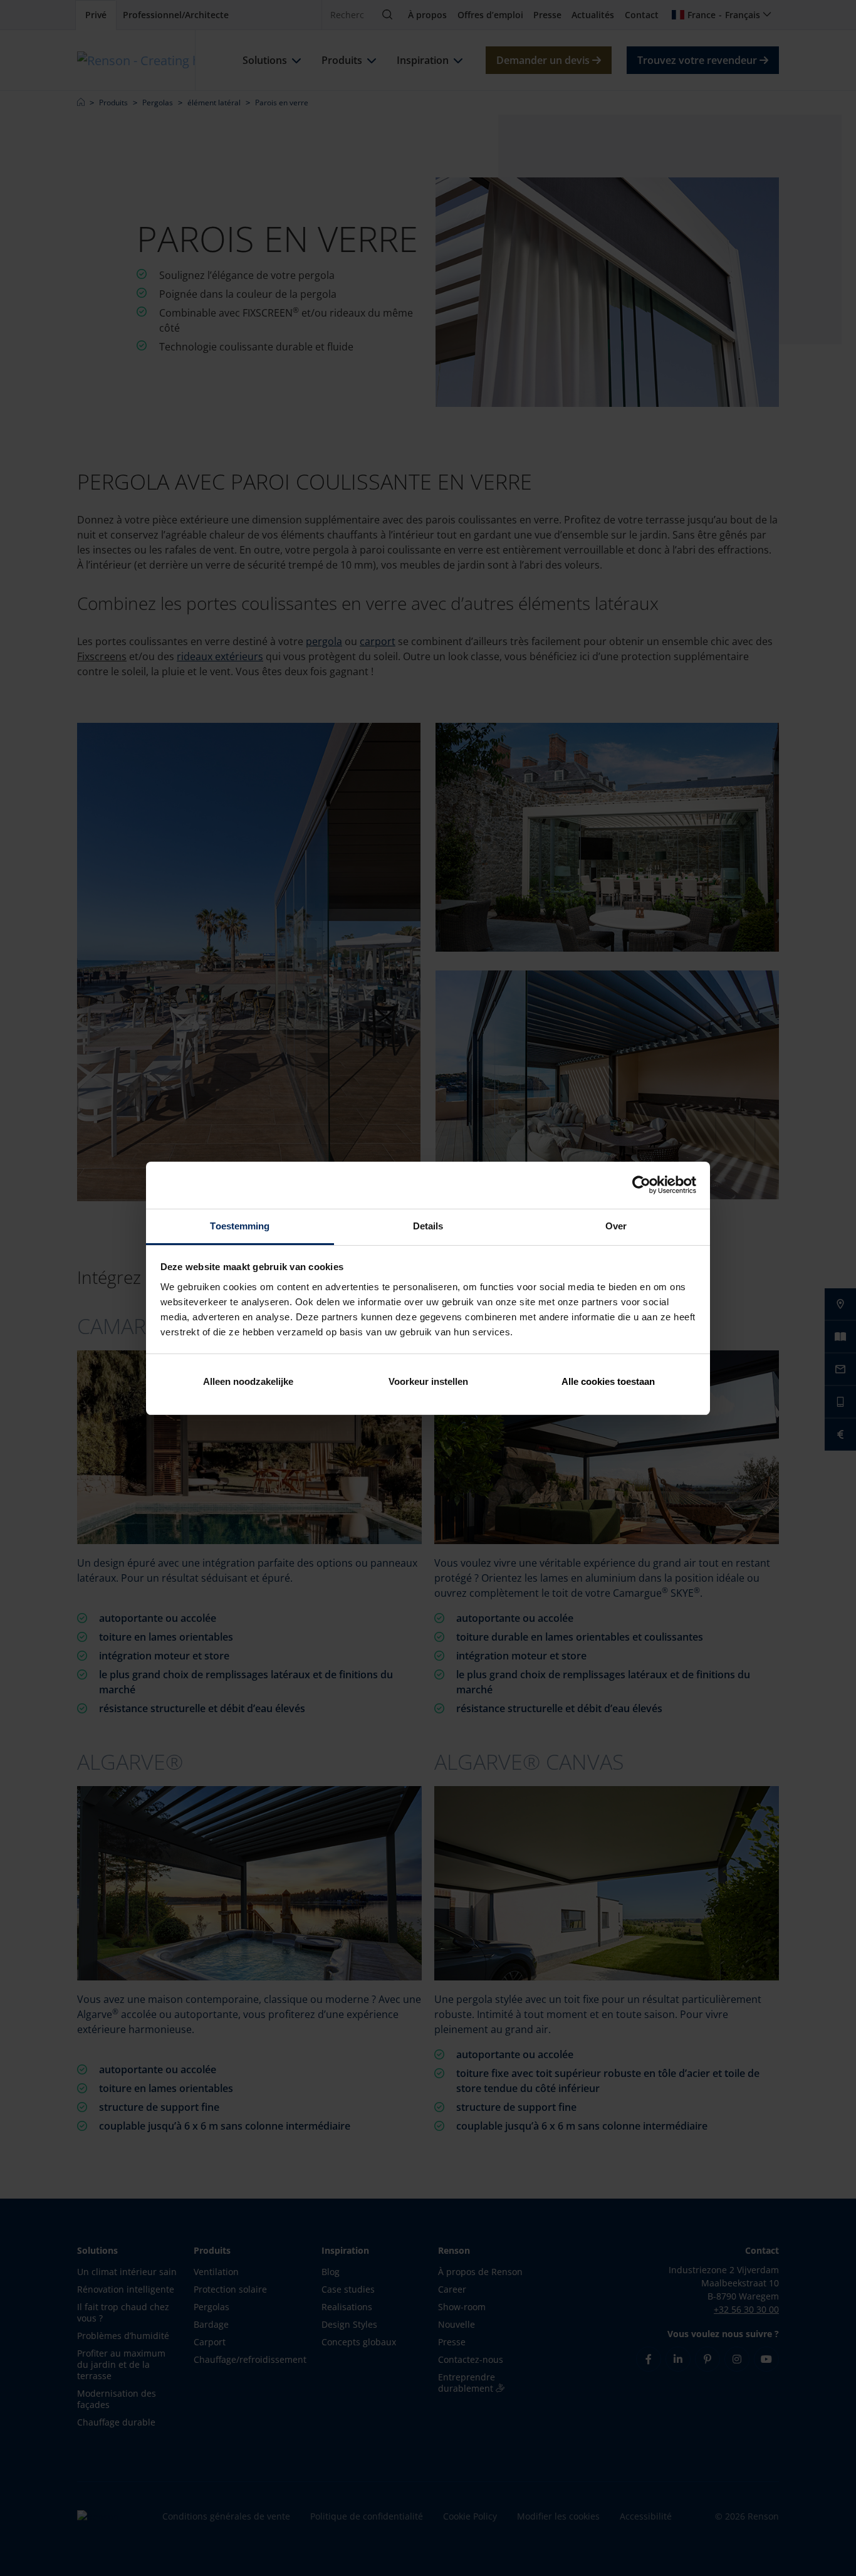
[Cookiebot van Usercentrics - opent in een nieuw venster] (641, 1185)
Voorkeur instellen (428, 1381)
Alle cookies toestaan (608, 1381)
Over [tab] (616, 1226)
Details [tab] (428, 1226)
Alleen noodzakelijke (248, 1381)
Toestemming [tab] (240, 1226)
